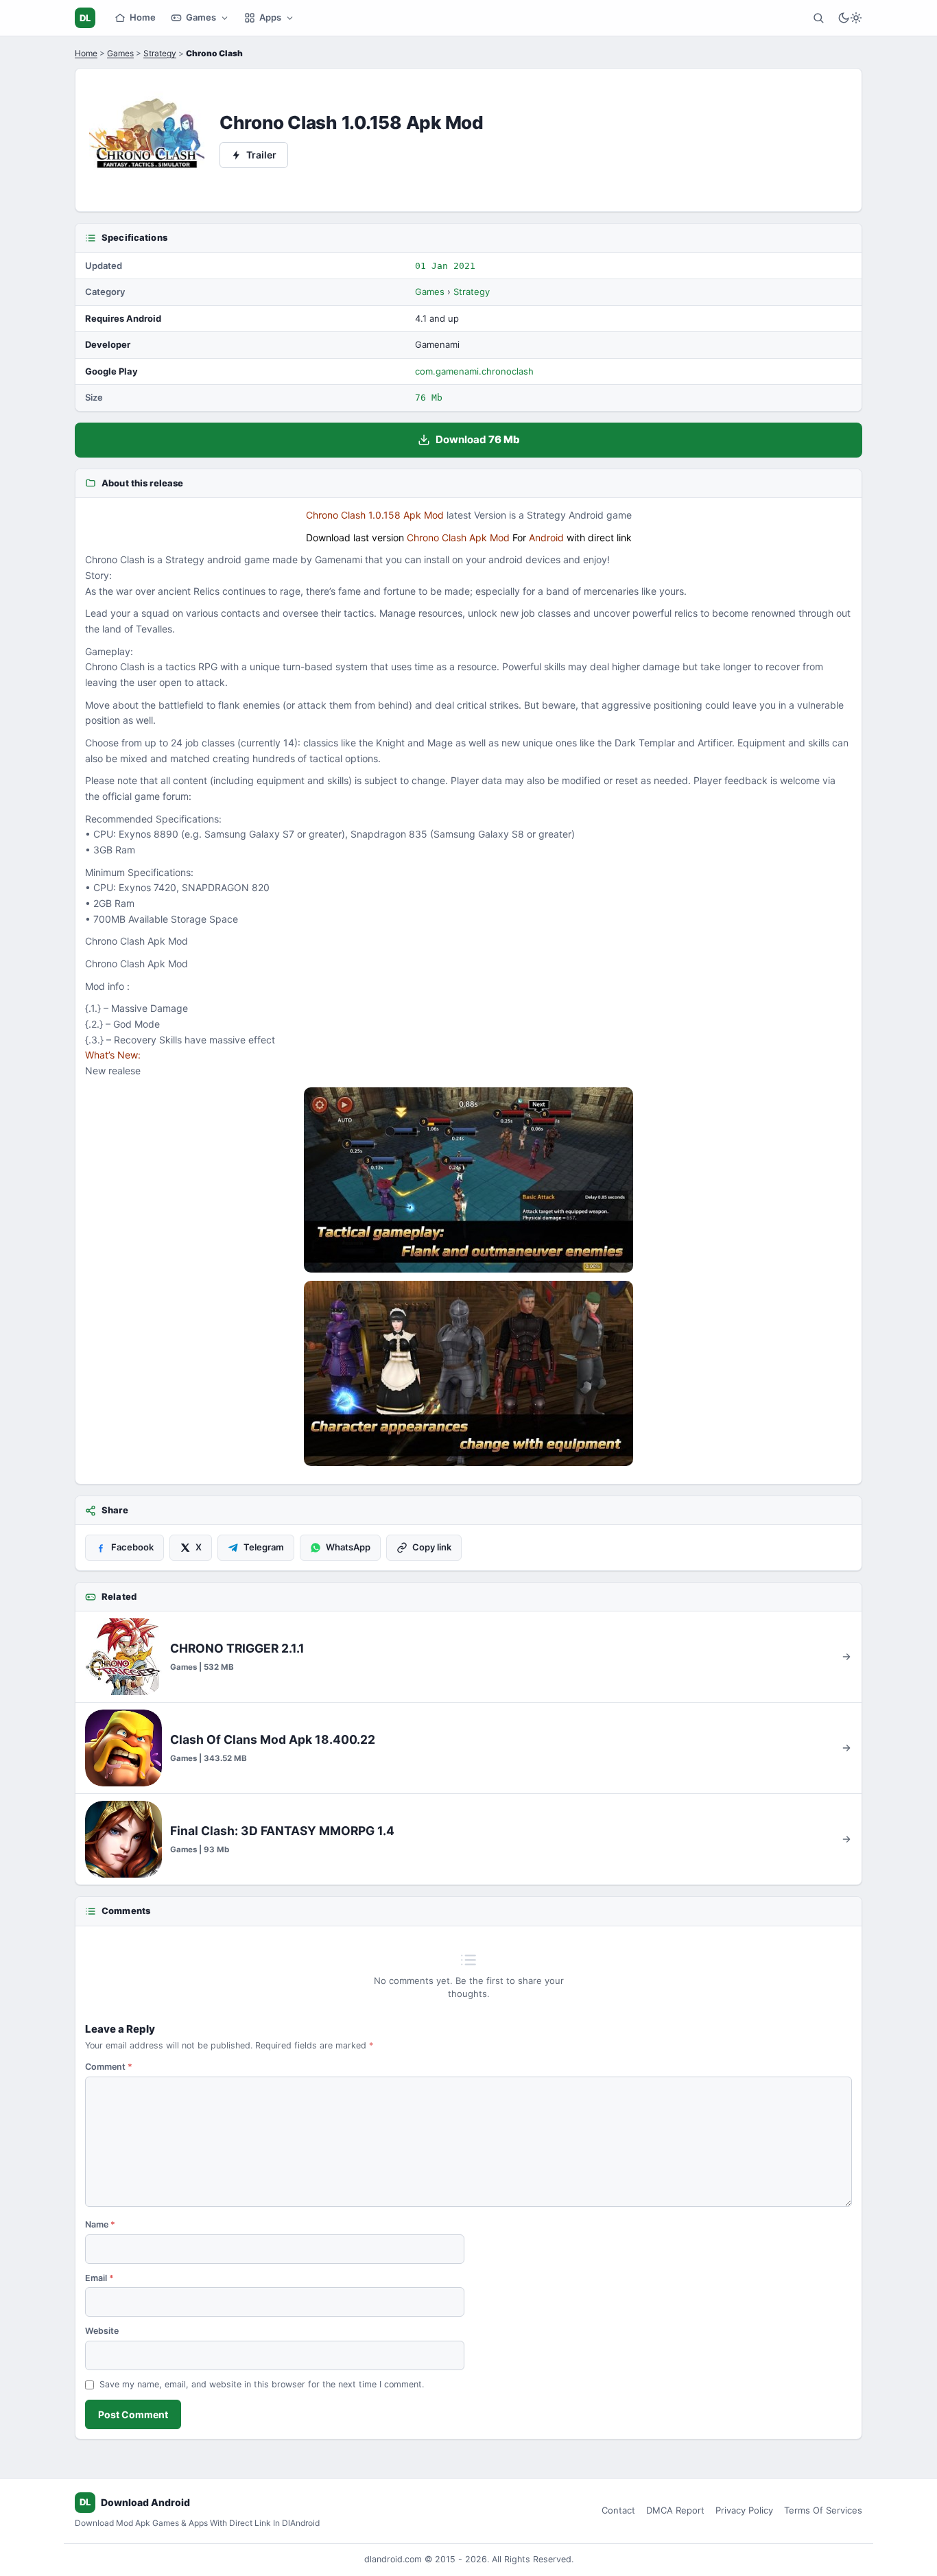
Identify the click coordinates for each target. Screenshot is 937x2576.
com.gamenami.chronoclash (474, 371)
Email (99, 2278)
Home (143, 17)
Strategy (160, 53)
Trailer (261, 155)
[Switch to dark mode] (850, 18)
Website (102, 2331)
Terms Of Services (823, 2510)
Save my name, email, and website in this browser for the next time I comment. (262, 2384)
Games (201, 17)
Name (100, 2224)
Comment (109, 2067)
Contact (618, 2510)
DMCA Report (675, 2510)
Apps (270, 17)
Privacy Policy (744, 2510)
